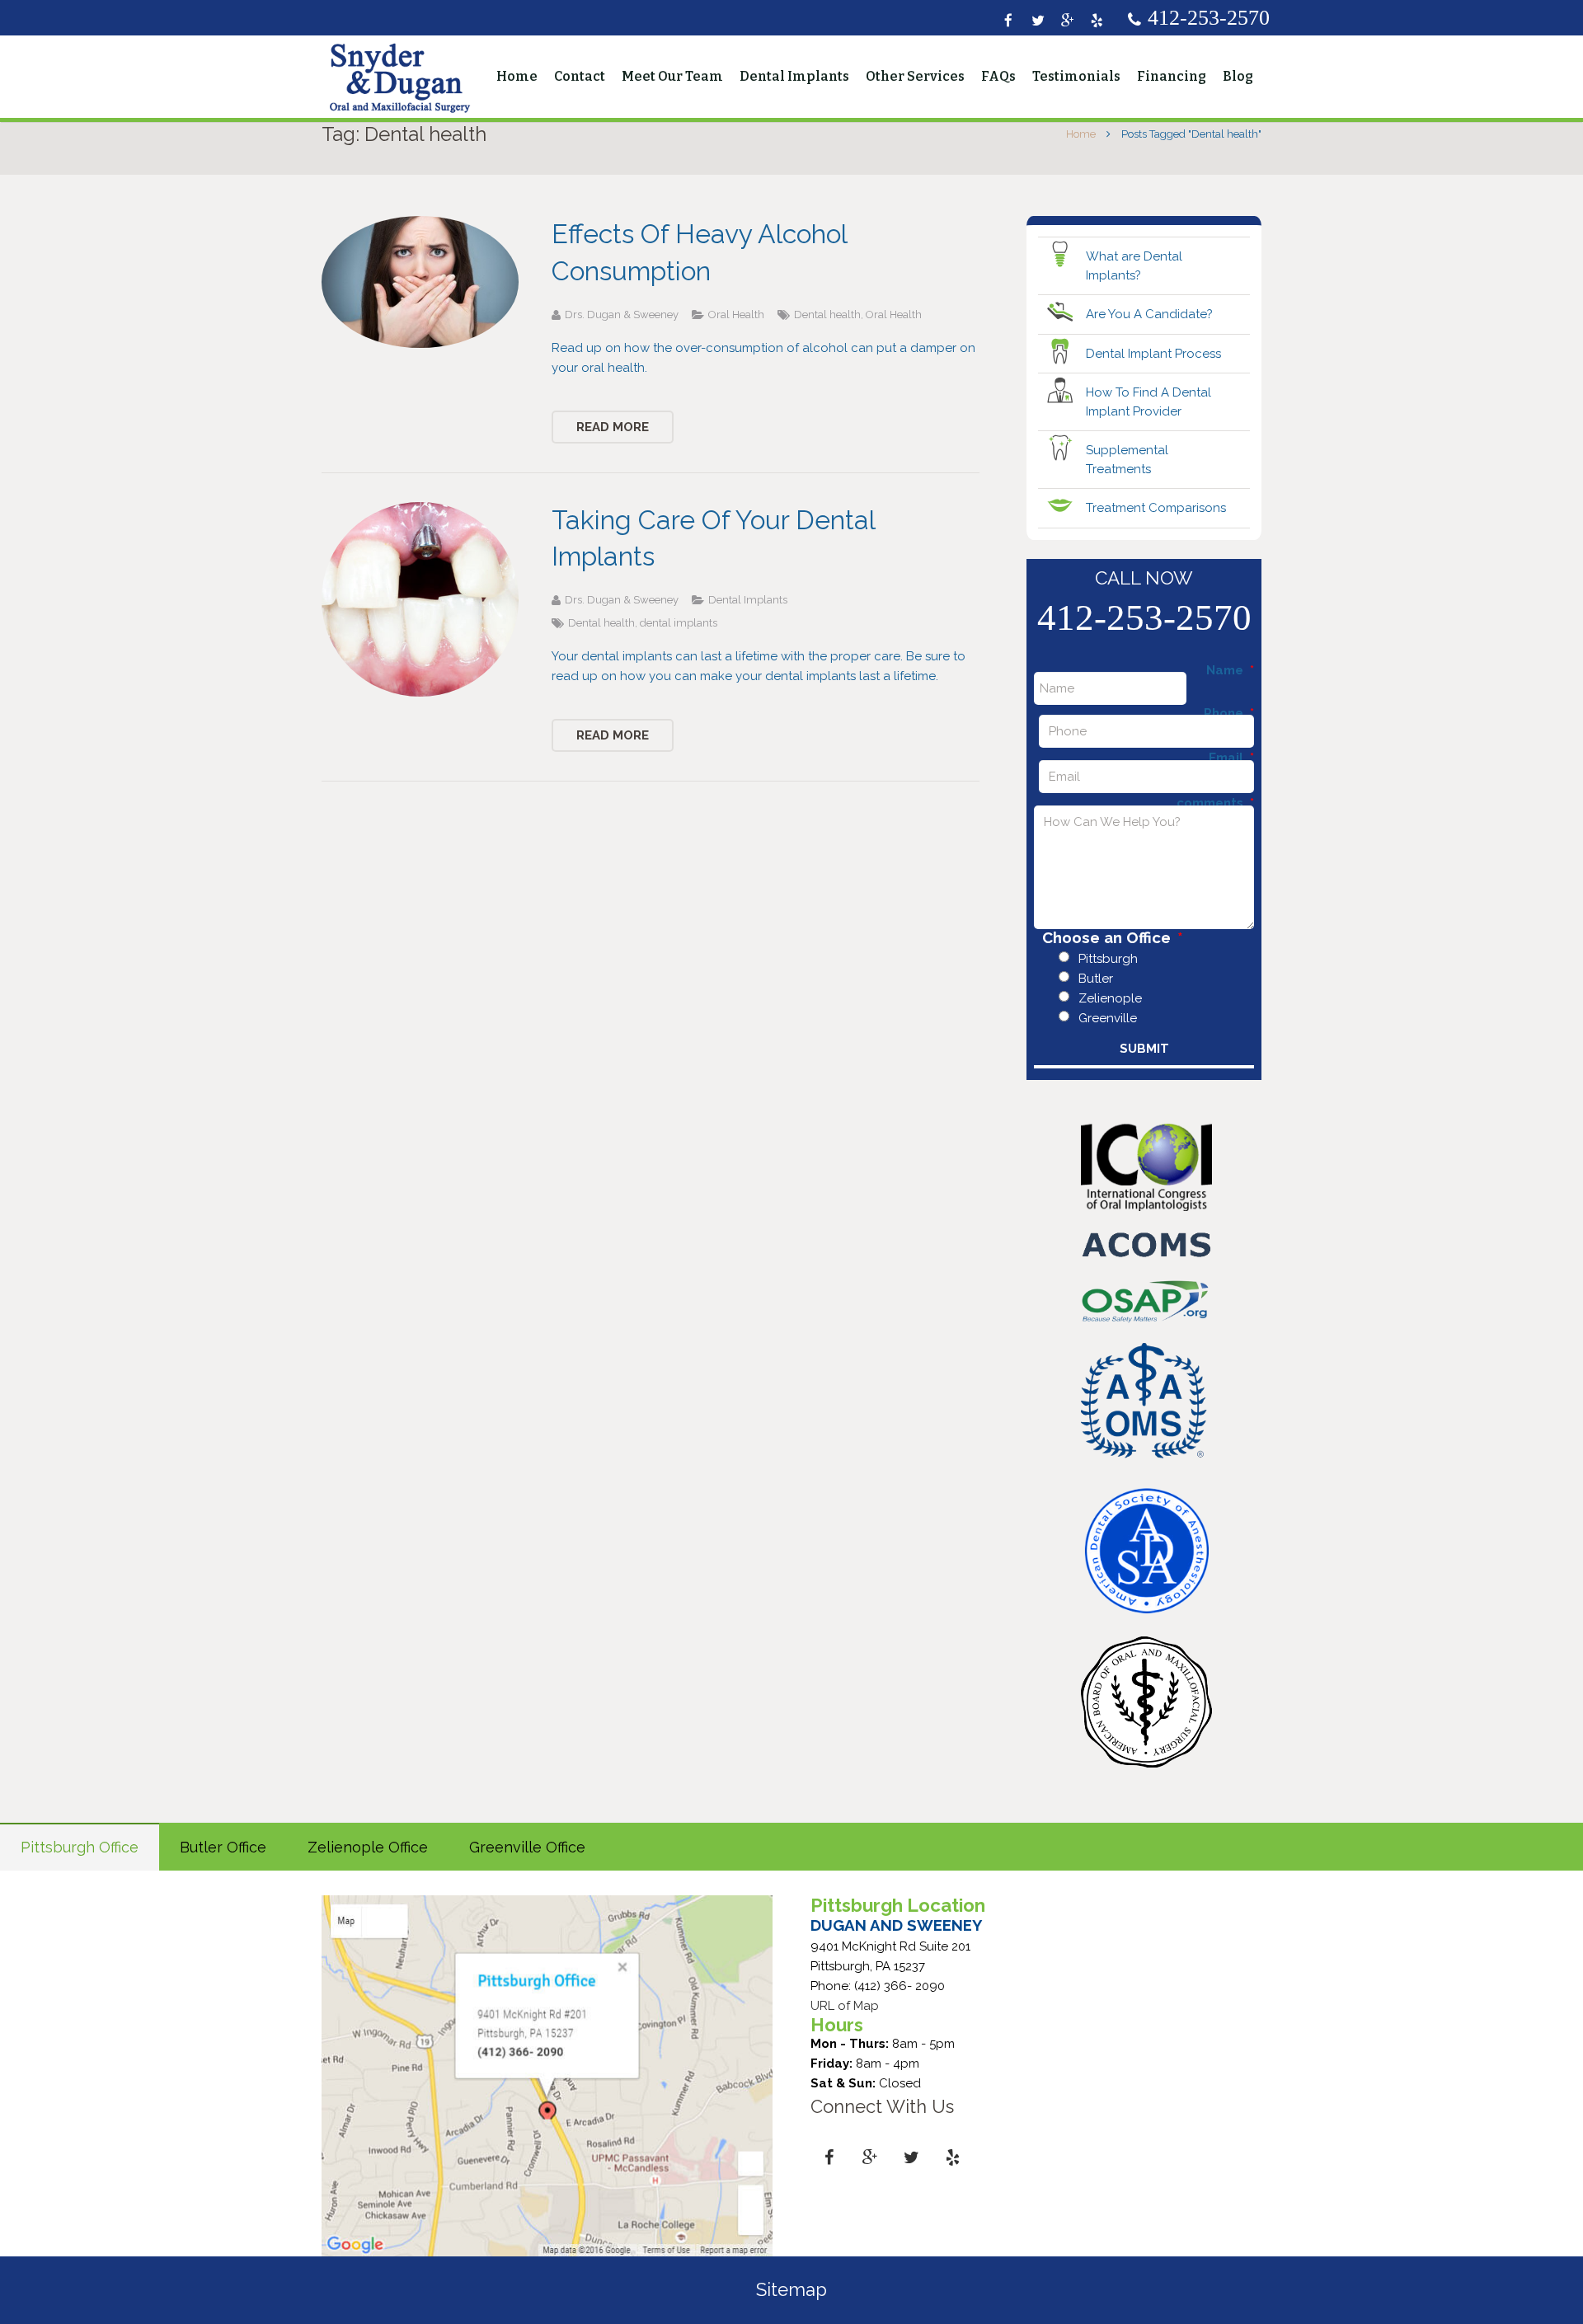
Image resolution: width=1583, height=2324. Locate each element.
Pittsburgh (1108, 959)
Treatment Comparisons (1156, 508)
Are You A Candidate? (1149, 314)
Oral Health (736, 315)
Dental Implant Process (1153, 354)
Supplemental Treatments (1127, 460)
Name (1230, 671)
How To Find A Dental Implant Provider (1148, 402)
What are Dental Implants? (1134, 266)
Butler (1096, 979)
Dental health (827, 315)
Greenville (1108, 1018)
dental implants (679, 623)
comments (1215, 803)
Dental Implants (748, 600)
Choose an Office (1113, 938)
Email (1231, 758)
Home (1081, 134)
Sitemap (791, 2289)
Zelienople (1110, 998)
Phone (1229, 714)
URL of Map (845, 2006)
